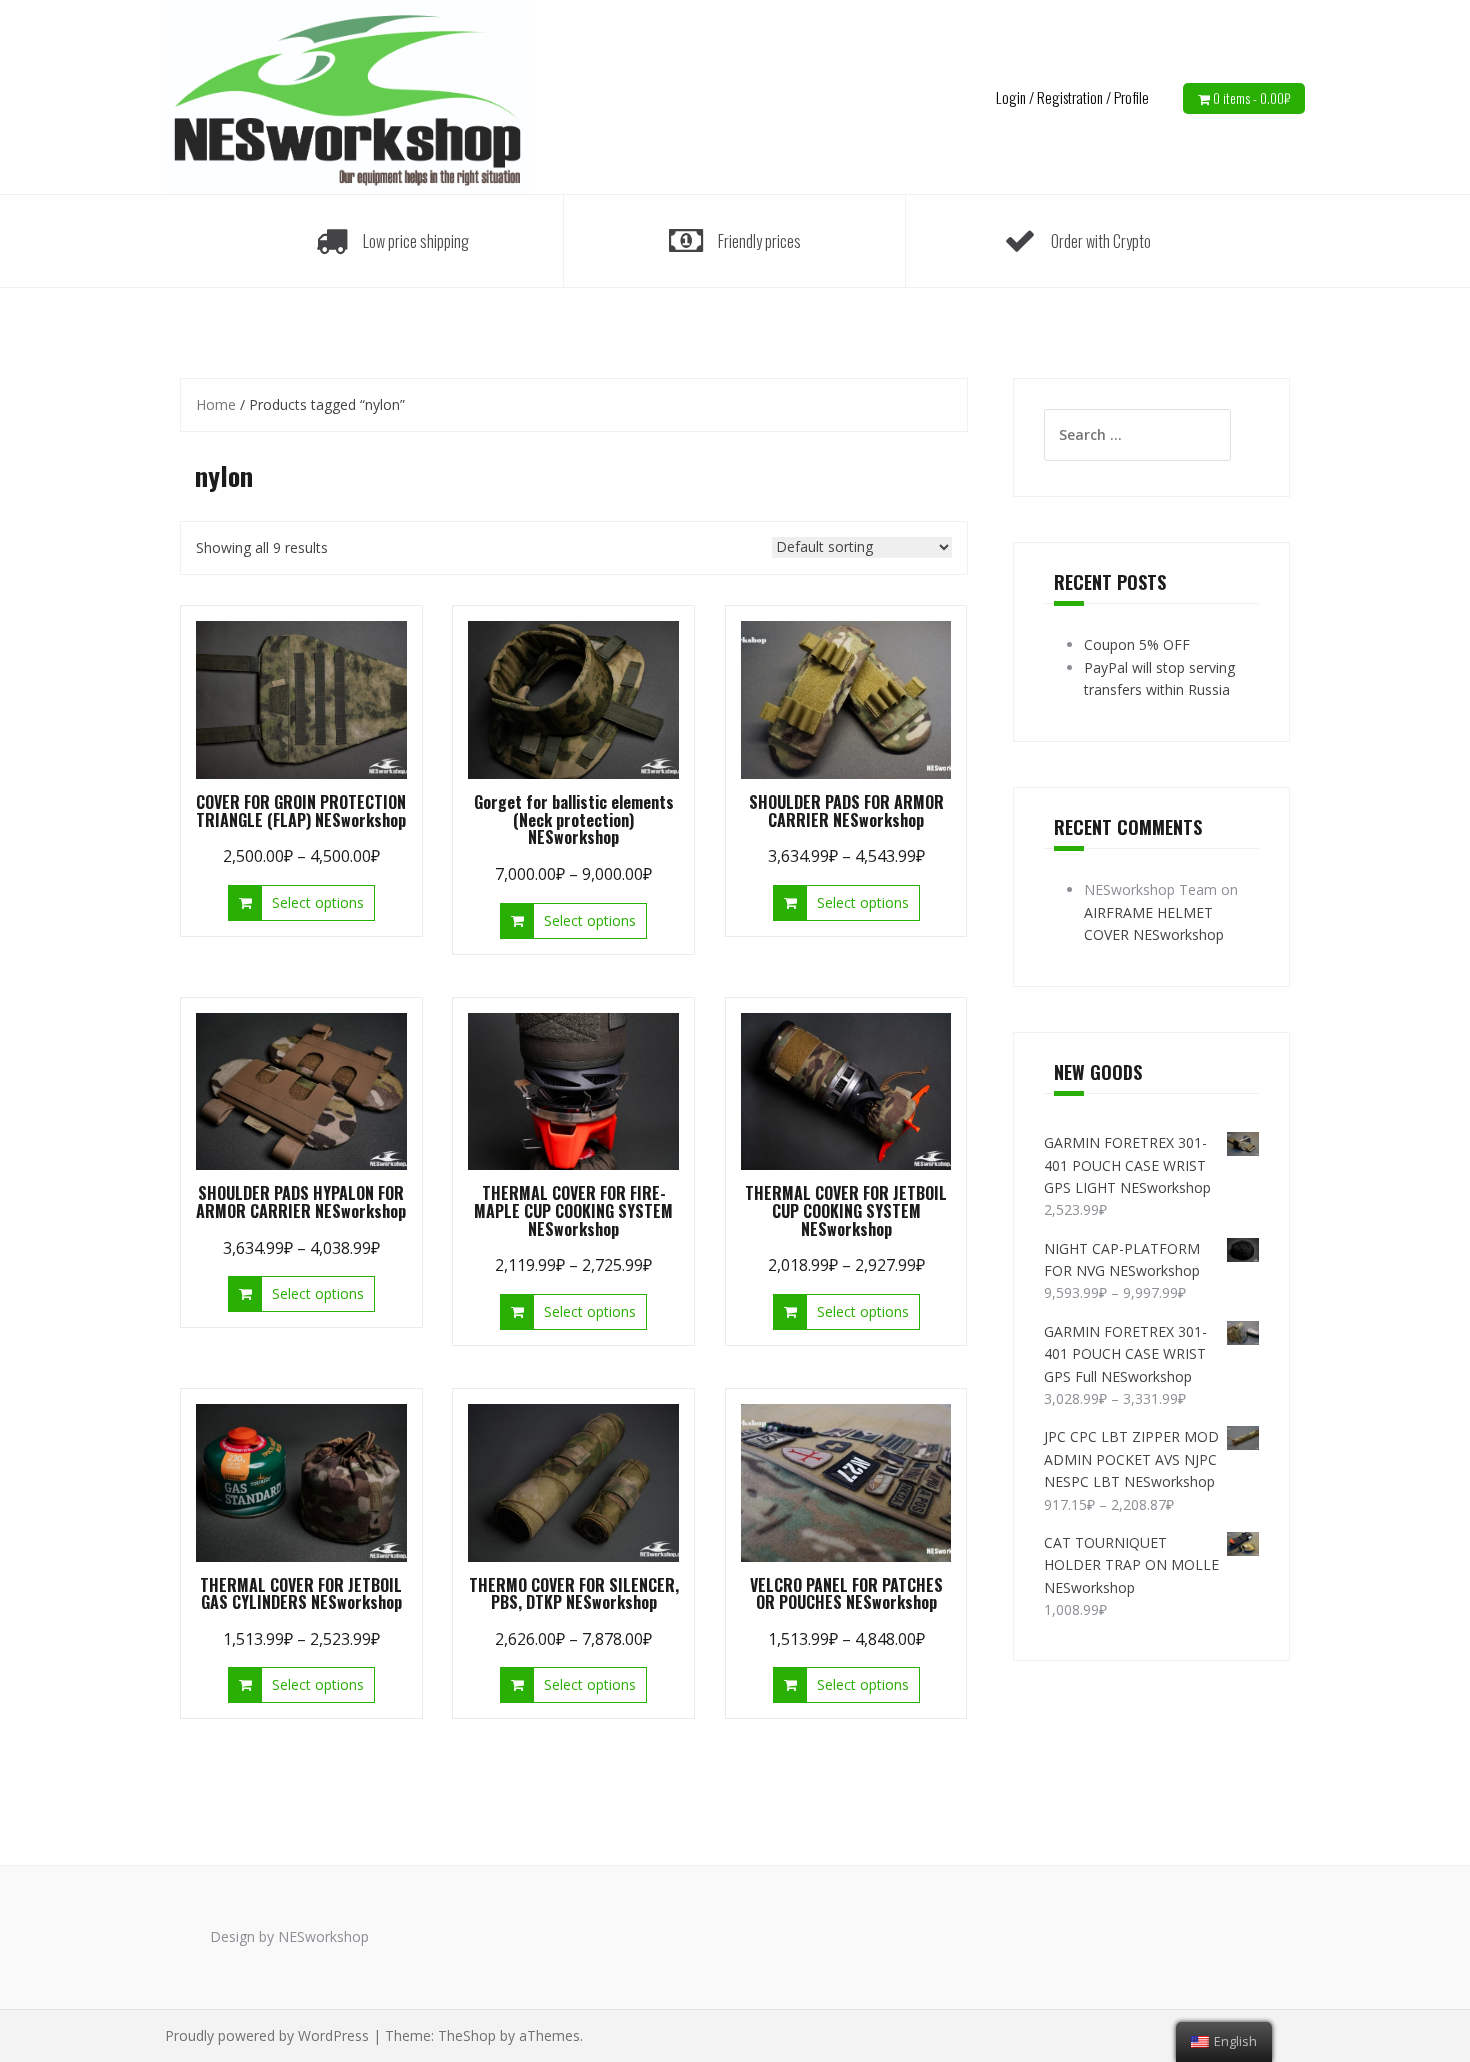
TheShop (467, 2035)
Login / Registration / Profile (1072, 97)
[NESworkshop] (347, 95)
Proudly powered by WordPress (267, 2035)
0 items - (1251, 98)
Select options (318, 902)
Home (216, 404)
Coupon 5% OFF (1137, 644)
